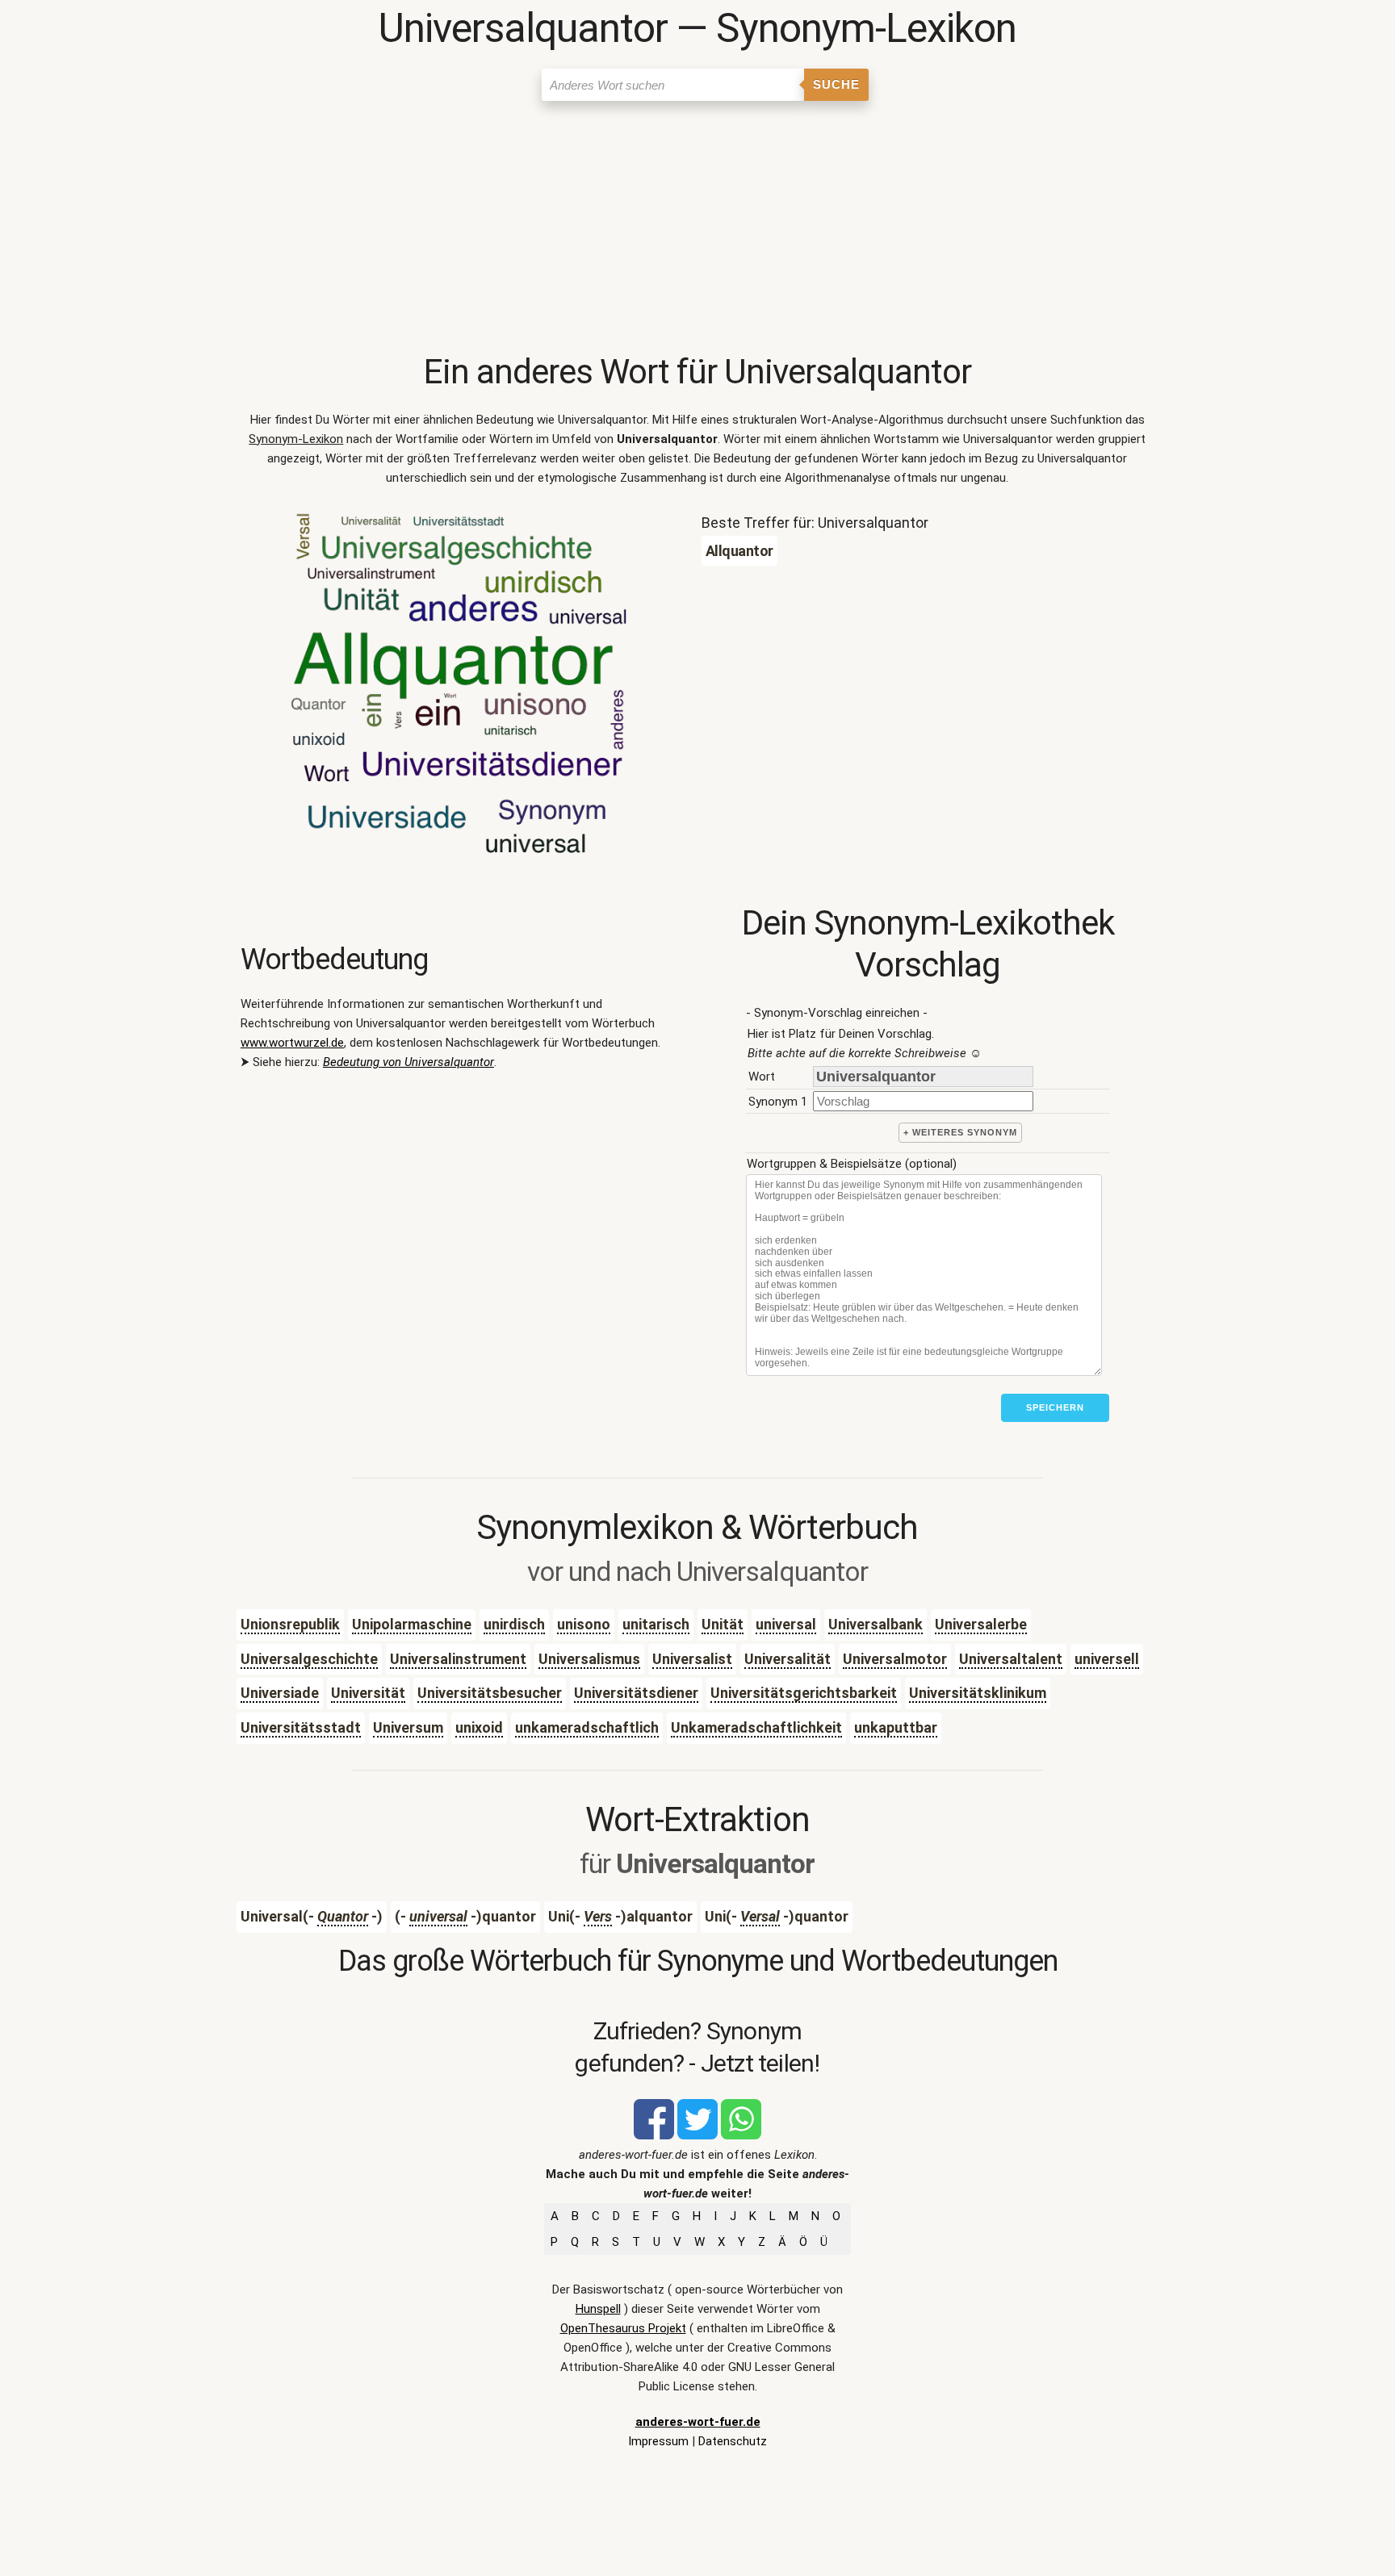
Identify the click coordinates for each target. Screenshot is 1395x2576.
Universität (368, 1693)
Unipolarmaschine (412, 1624)
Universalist (692, 1659)
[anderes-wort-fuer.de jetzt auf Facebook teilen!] (654, 2135)
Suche (836, 84)
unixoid (479, 1727)
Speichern (1055, 1407)
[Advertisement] (697, 230)
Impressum (658, 2441)
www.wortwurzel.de (292, 1043)
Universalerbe (981, 1624)
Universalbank (876, 1624)
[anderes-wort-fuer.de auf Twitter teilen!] (697, 2135)
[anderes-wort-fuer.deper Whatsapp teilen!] (741, 2135)
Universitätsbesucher (490, 1693)
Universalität (788, 1659)
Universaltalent (1011, 1659)
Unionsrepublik (290, 1624)
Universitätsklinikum (978, 1693)
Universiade (280, 1693)
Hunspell (598, 2309)
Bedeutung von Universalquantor (408, 1062)
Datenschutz (733, 2441)
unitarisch (656, 1624)
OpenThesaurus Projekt (623, 2328)
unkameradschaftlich (587, 1727)
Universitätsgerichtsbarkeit (804, 1693)
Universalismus (589, 1659)
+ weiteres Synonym (960, 1132)
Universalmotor (895, 1659)
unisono (584, 1624)
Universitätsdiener (636, 1693)
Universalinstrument (458, 1659)
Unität (723, 1624)
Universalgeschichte (309, 1659)
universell (1107, 1659)
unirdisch (514, 1624)
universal (786, 1624)
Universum (408, 1727)
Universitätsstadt (301, 1727)
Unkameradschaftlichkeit (756, 1727)
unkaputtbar (896, 1727)
